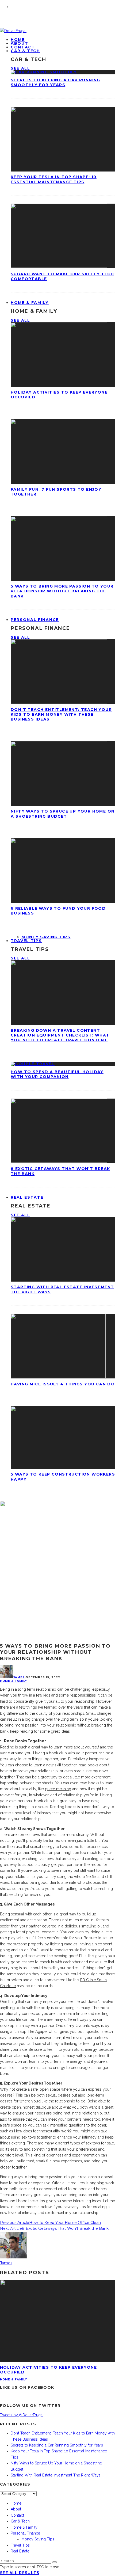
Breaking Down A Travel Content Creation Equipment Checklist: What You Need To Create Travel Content (60, 1035)
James (19, 1677)
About (16, 2509)
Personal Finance (35, 620)
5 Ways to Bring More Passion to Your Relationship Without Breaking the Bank (62, 591)
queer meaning (58, 1789)
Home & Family (30, 303)
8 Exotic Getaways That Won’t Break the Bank (65, 2228)
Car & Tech (25, 51)
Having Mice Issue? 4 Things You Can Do (63, 1384)
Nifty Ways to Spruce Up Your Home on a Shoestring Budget (63, 814)
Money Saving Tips (46, 937)
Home (16, 2503)
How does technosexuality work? (43, 2131)
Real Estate (27, 1197)
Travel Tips (26, 941)
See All (20, 68)
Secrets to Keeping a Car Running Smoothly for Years (55, 82)
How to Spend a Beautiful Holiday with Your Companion (57, 1074)
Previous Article (15, 2223)
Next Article (11, 2228)
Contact (17, 2515)
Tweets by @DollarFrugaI (22, 2415)
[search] (55, 2562)
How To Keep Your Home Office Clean (65, 2223)
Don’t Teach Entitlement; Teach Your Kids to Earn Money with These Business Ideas (61, 714)
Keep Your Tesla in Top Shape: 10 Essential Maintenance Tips (54, 179)
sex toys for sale (100, 2143)
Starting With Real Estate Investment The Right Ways (56, 2475)
